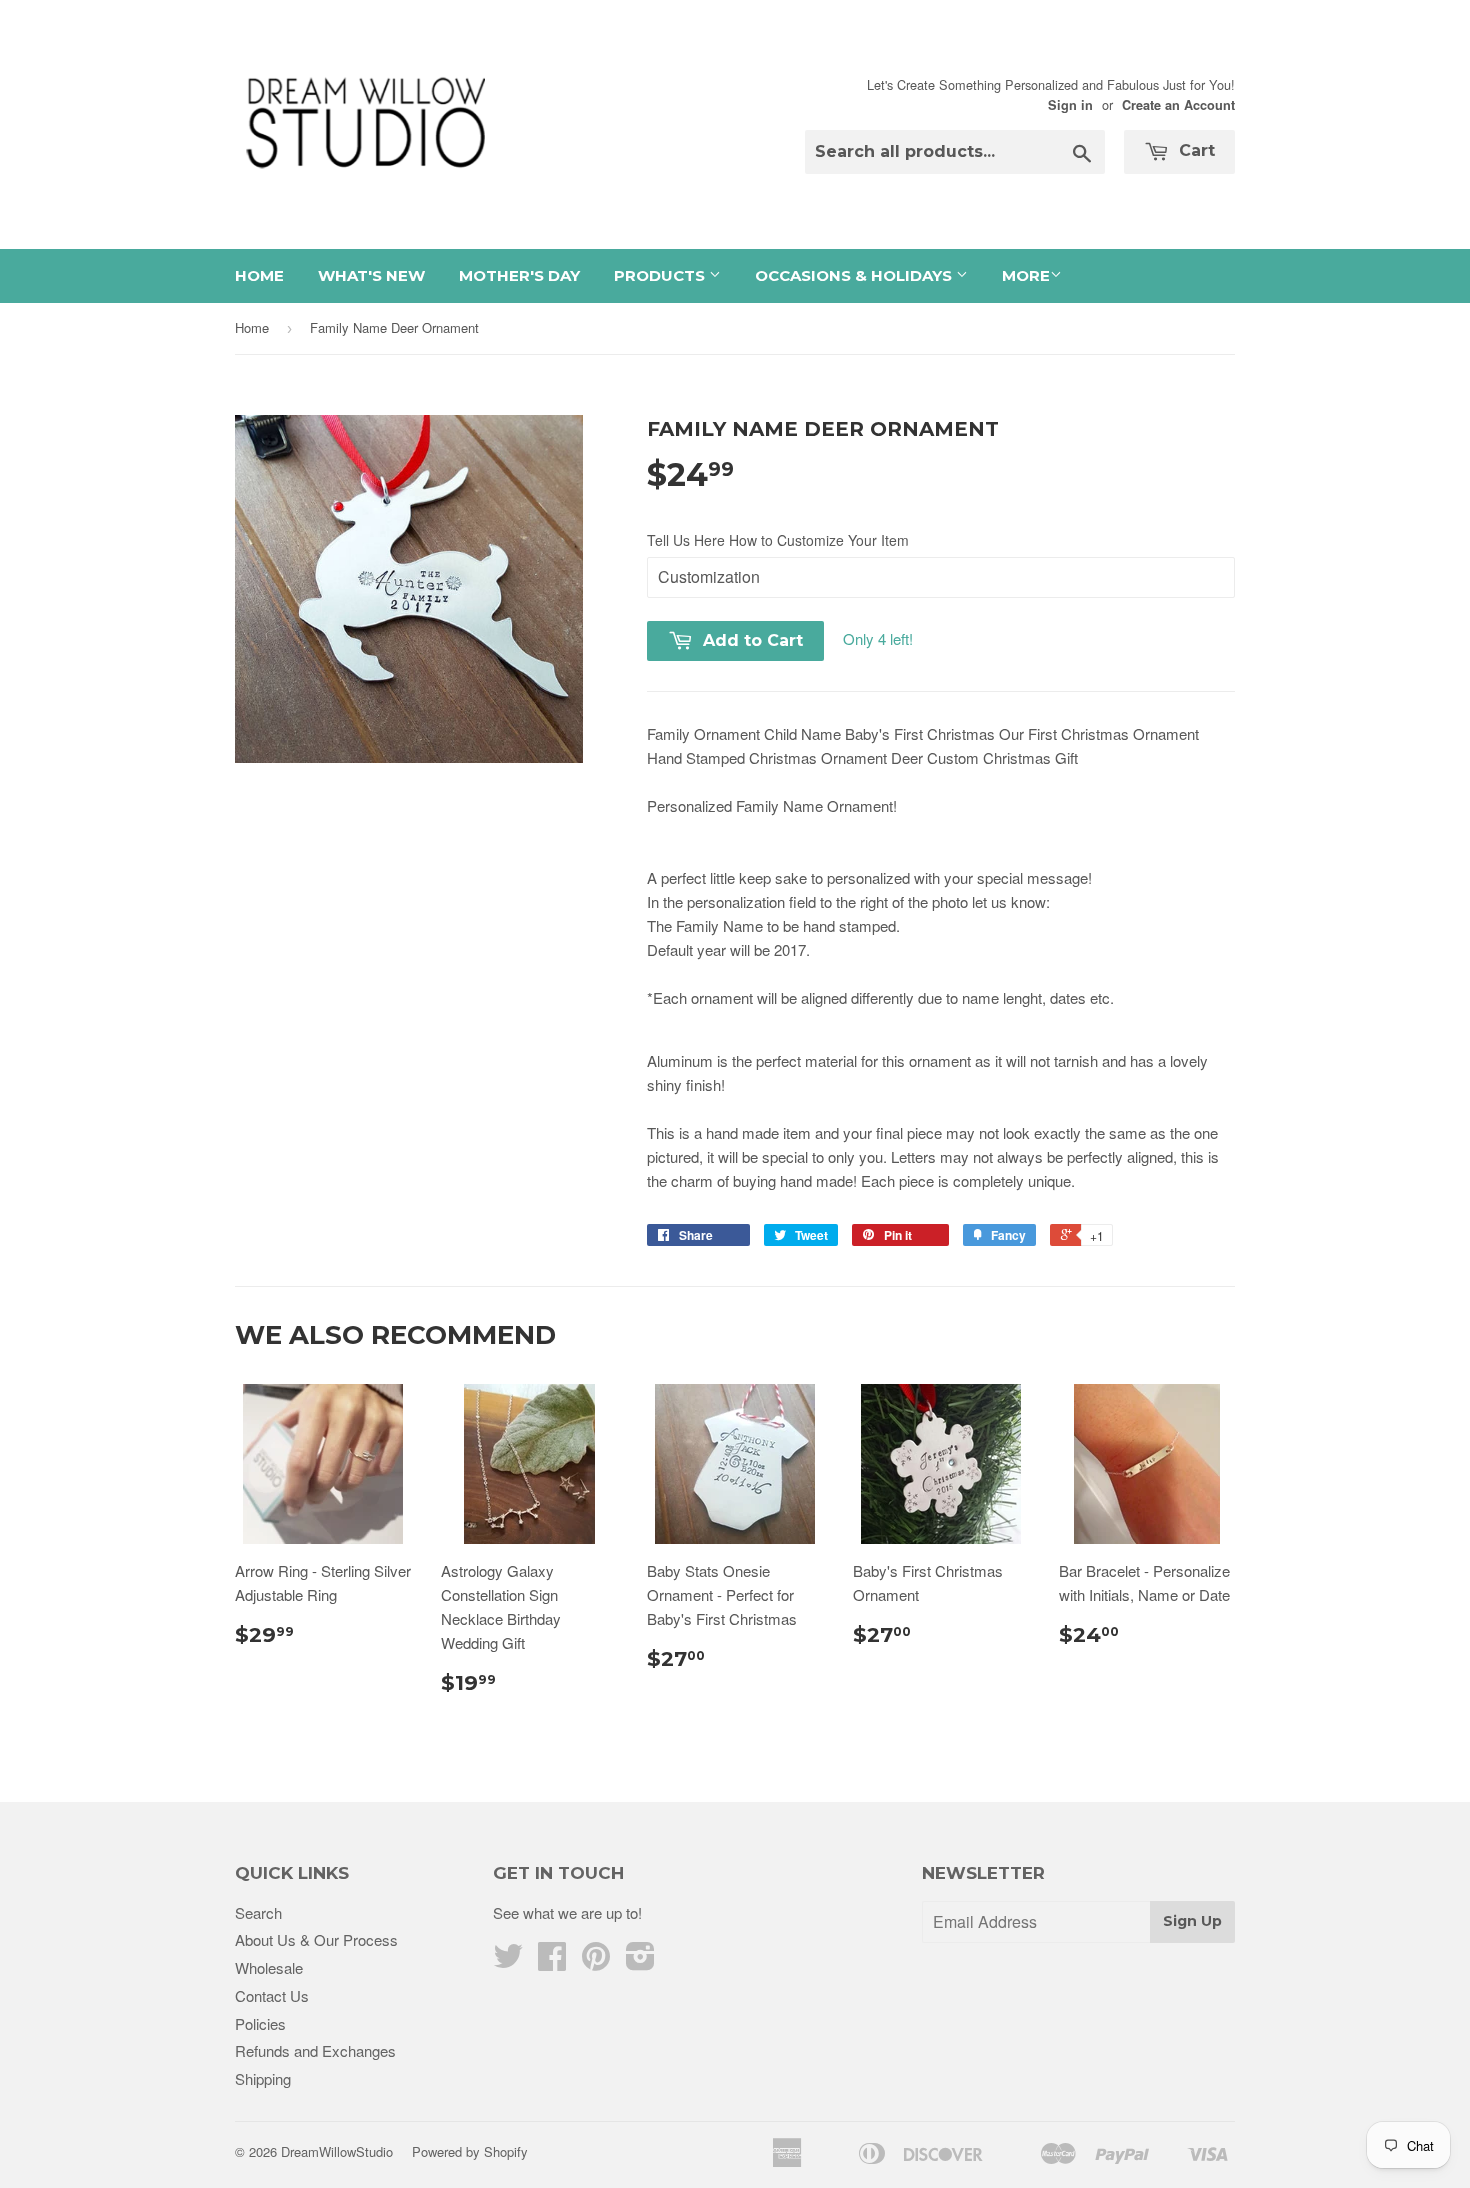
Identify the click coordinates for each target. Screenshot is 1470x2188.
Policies (260, 2023)
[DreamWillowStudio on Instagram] (640, 1961)
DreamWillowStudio (337, 2151)
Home (259, 275)
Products (661, 275)
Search (258, 1912)
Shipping (263, 2078)
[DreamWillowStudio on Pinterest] (596, 1961)
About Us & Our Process (316, 1939)
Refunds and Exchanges (315, 2050)
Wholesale (269, 1967)
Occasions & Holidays (855, 275)
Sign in (1070, 105)
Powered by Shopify (470, 2151)
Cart (1194, 150)
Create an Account (1178, 105)
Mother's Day (519, 275)
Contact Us (272, 1995)
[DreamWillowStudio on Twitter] (508, 1961)
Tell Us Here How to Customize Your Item (778, 540)
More (1026, 275)
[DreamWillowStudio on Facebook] (552, 1961)
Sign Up (1192, 1921)
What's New (371, 275)
